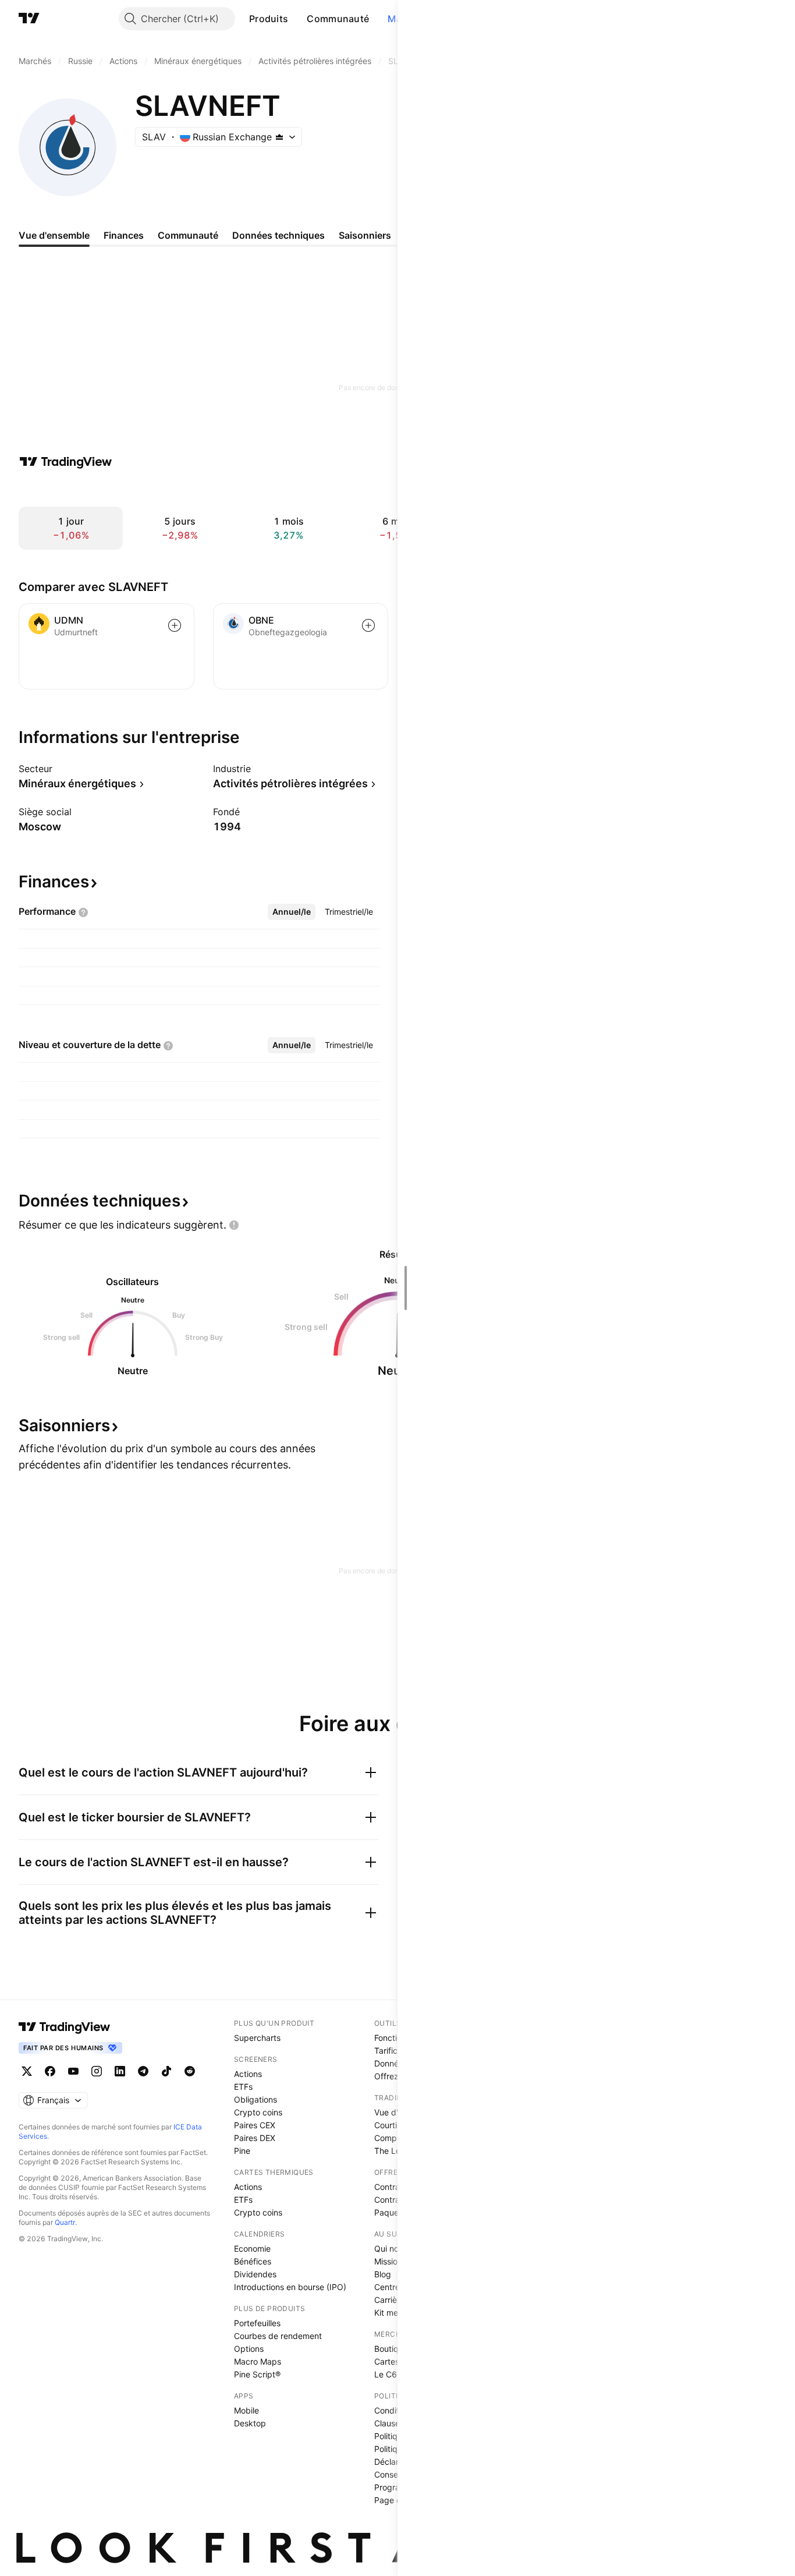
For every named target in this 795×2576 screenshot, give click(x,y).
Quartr (65, 2222)
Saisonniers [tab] (365, 235)
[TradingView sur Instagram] (97, 2071)
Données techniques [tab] (278, 235)
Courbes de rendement (278, 2336)
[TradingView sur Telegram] (143, 2071)
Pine (242, 2151)
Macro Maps (258, 2361)
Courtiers (391, 2125)
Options (249, 2349)
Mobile (246, 2410)
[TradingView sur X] (27, 2071)
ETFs (243, 2087)
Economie (252, 2248)
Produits (269, 19)
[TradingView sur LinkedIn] (120, 2071)
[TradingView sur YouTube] (73, 2071)
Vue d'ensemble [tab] (54, 235)
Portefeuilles (257, 2323)
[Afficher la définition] (83, 912)
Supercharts (257, 2038)
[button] (297, 19)
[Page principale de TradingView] (29, 19)
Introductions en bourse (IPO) (290, 2287)
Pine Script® (257, 2374)
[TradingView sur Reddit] (190, 2071)
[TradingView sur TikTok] (166, 2071)
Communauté (338, 19)
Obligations (255, 2099)
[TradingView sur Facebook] (50, 2071)
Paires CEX (255, 2125)
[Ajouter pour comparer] (175, 625)
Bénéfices (253, 2261)
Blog (383, 2274)
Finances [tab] (124, 235)
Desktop (250, 2423)
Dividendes (255, 2274)
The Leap (392, 2151)
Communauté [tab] (188, 235)
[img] (279, 137)
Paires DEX (255, 2138)
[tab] (292, 912)
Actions (248, 2074)
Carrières (391, 2300)
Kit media (392, 2313)
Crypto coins (258, 2112)
